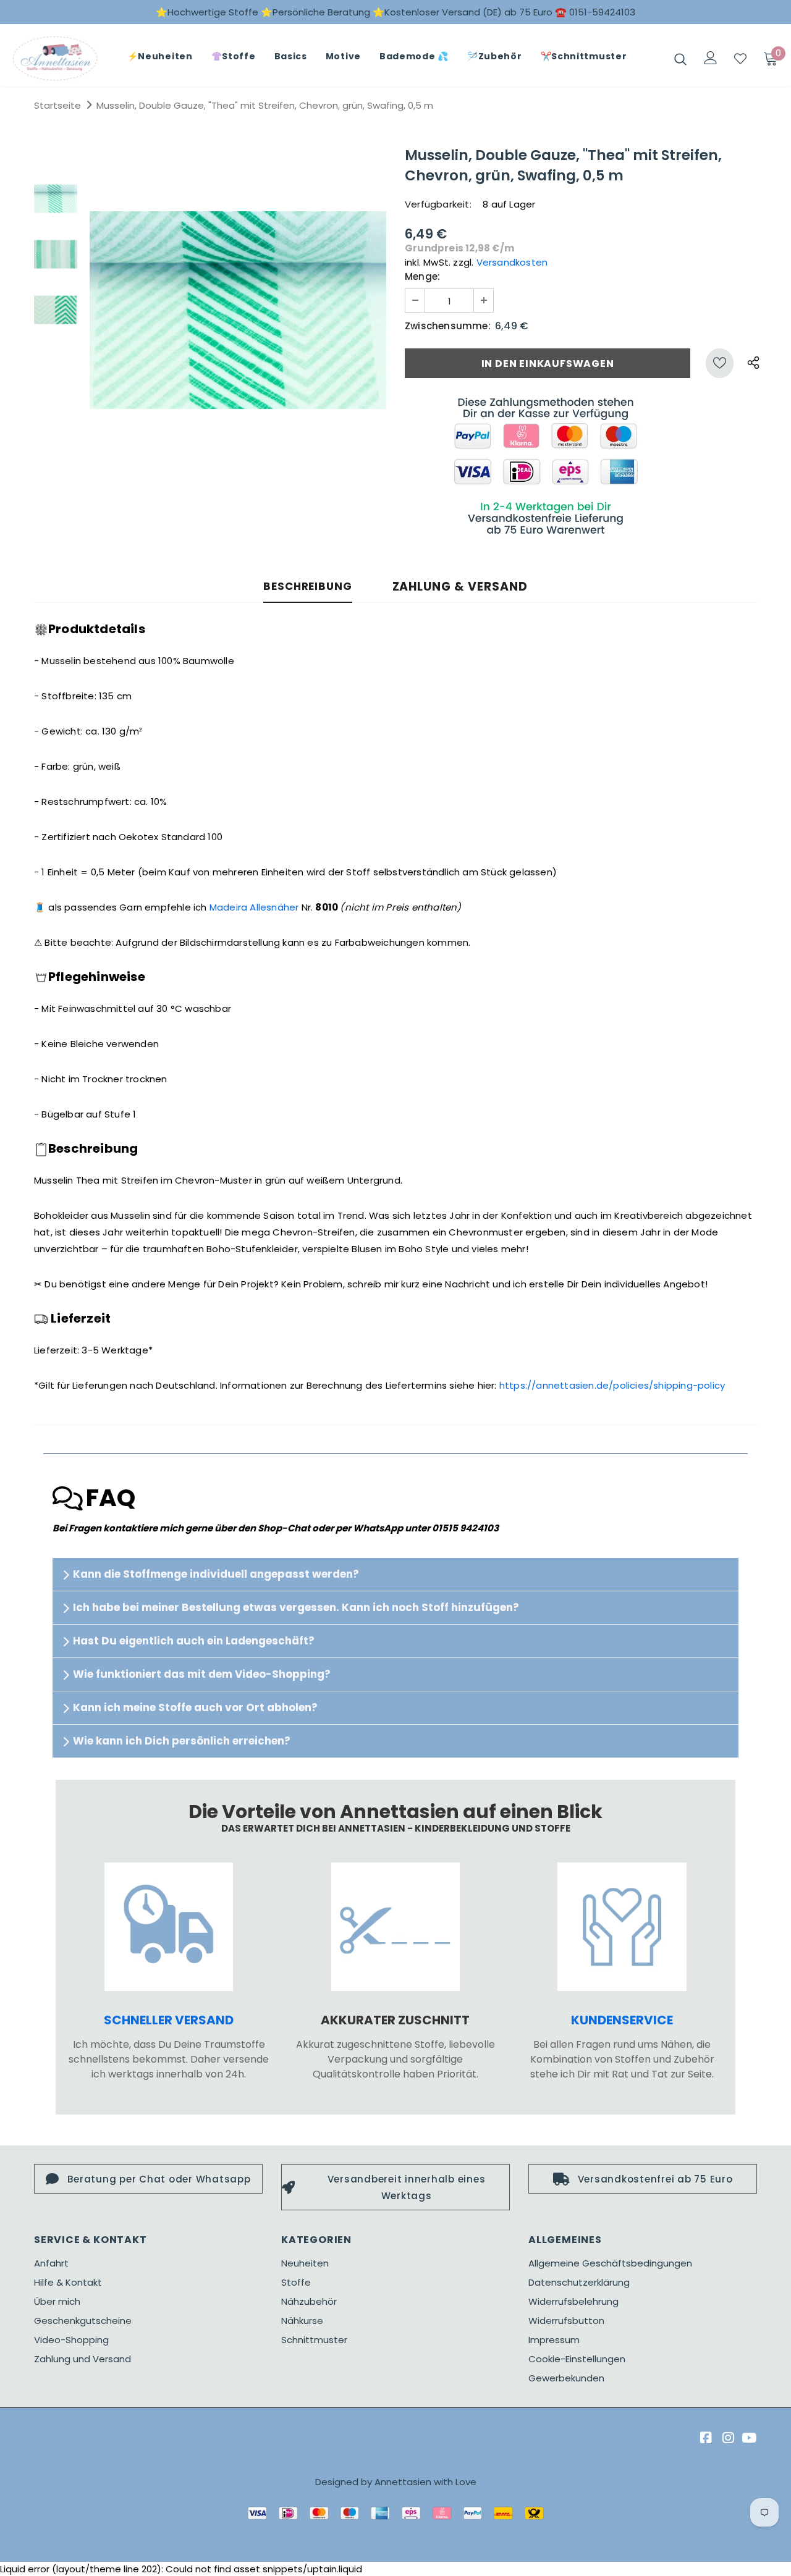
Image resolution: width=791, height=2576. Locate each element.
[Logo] (55, 58)
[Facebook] (704, 2438)
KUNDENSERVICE (622, 2020)
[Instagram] (726, 2438)
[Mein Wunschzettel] (740, 59)
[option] (238, 310)
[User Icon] (711, 58)
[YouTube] (749, 2438)
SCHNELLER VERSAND (169, 2020)
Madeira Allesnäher (254, 907)
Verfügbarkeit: (438, 204)
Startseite (57, 105)
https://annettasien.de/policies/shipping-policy (612, 1385)
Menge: (422, 276)
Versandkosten (512, 262)
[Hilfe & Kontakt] (622, 1927)
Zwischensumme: (448, 326)
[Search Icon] (680, 59)
